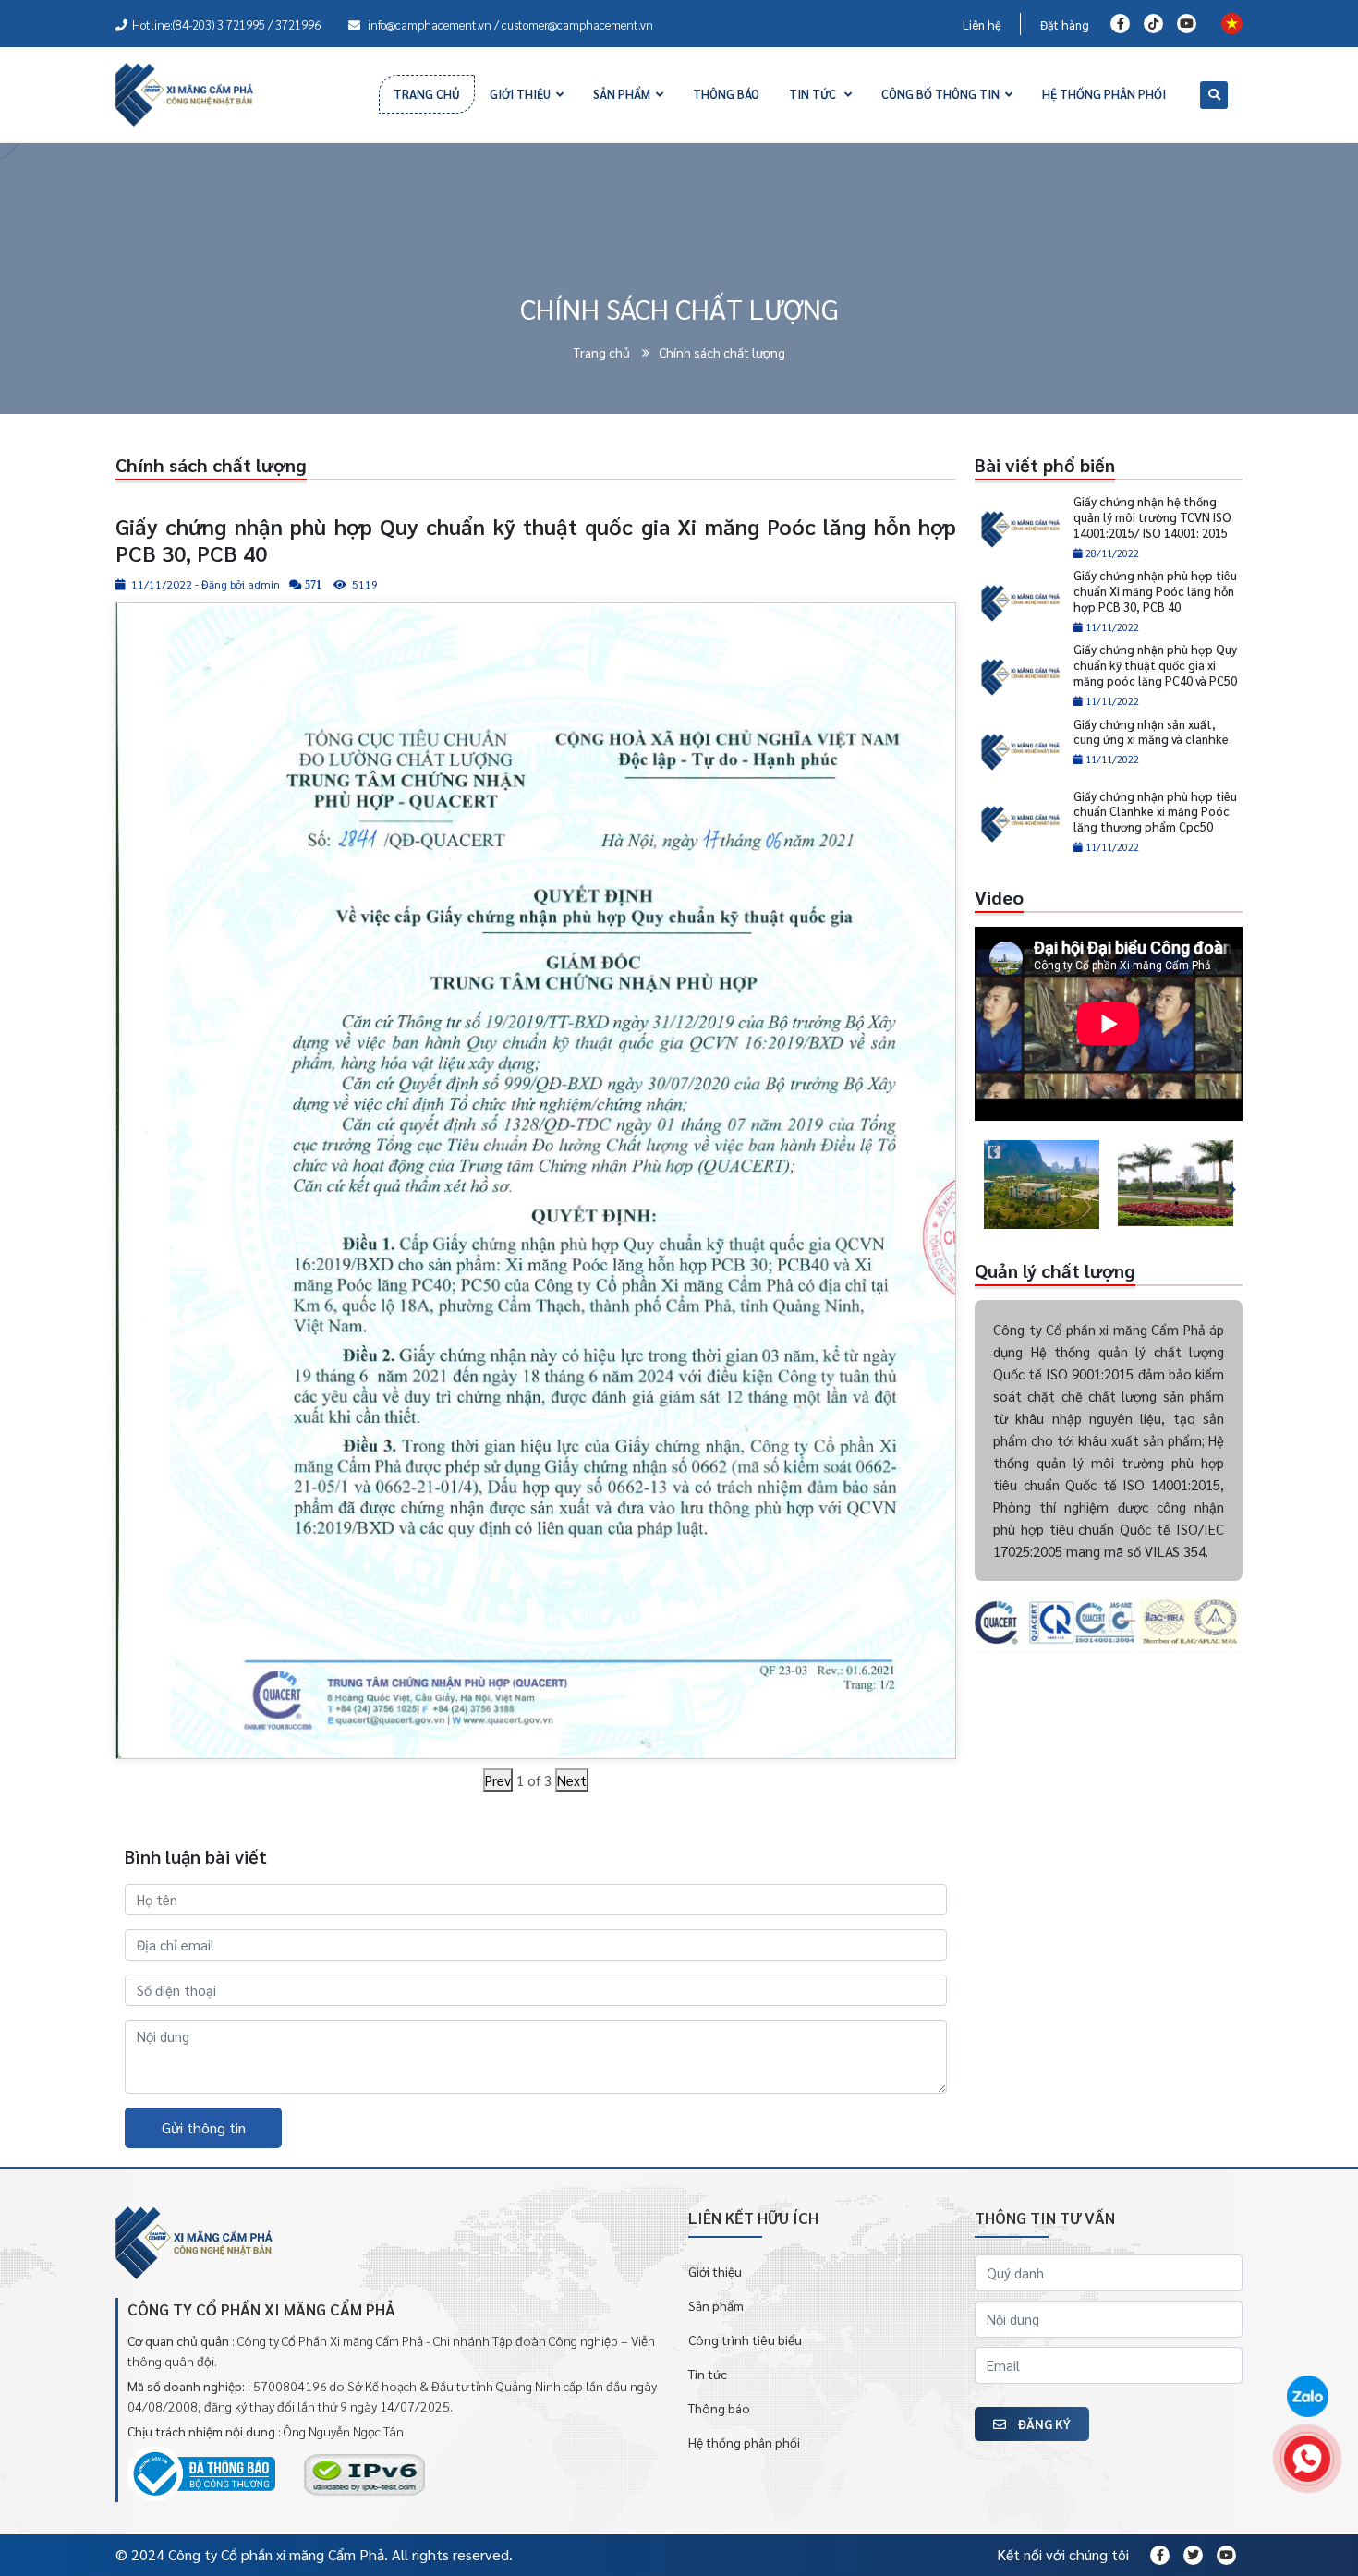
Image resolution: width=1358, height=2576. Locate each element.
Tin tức (708, 2374)
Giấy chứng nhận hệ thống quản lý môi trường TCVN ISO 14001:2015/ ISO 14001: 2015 (1152, 517)
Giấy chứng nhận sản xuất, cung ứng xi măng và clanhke (1151, 732)
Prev (498, 1780)
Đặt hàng (1065, 24)
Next (572, 1780)
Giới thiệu (715, 2271)
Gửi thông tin (204, 2127)
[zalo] (1307, 2398)
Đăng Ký (1043, 2424)
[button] (979, 1185)
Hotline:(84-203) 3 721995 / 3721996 (226, 24)
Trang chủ (603, 352)
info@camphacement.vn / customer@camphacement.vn (509, 24)
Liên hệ (982, 24)
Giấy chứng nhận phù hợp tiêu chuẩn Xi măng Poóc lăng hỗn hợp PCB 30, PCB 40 (1155, 591)
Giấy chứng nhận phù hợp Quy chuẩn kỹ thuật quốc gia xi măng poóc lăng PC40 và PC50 (1155, 665)
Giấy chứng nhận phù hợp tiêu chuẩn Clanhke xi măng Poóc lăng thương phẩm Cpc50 (1155, 812)
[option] (1042, 1185)
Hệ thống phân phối (744, 2442)
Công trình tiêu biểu (745, 2339)
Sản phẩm (716, 2305)
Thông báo (719, 2408)
